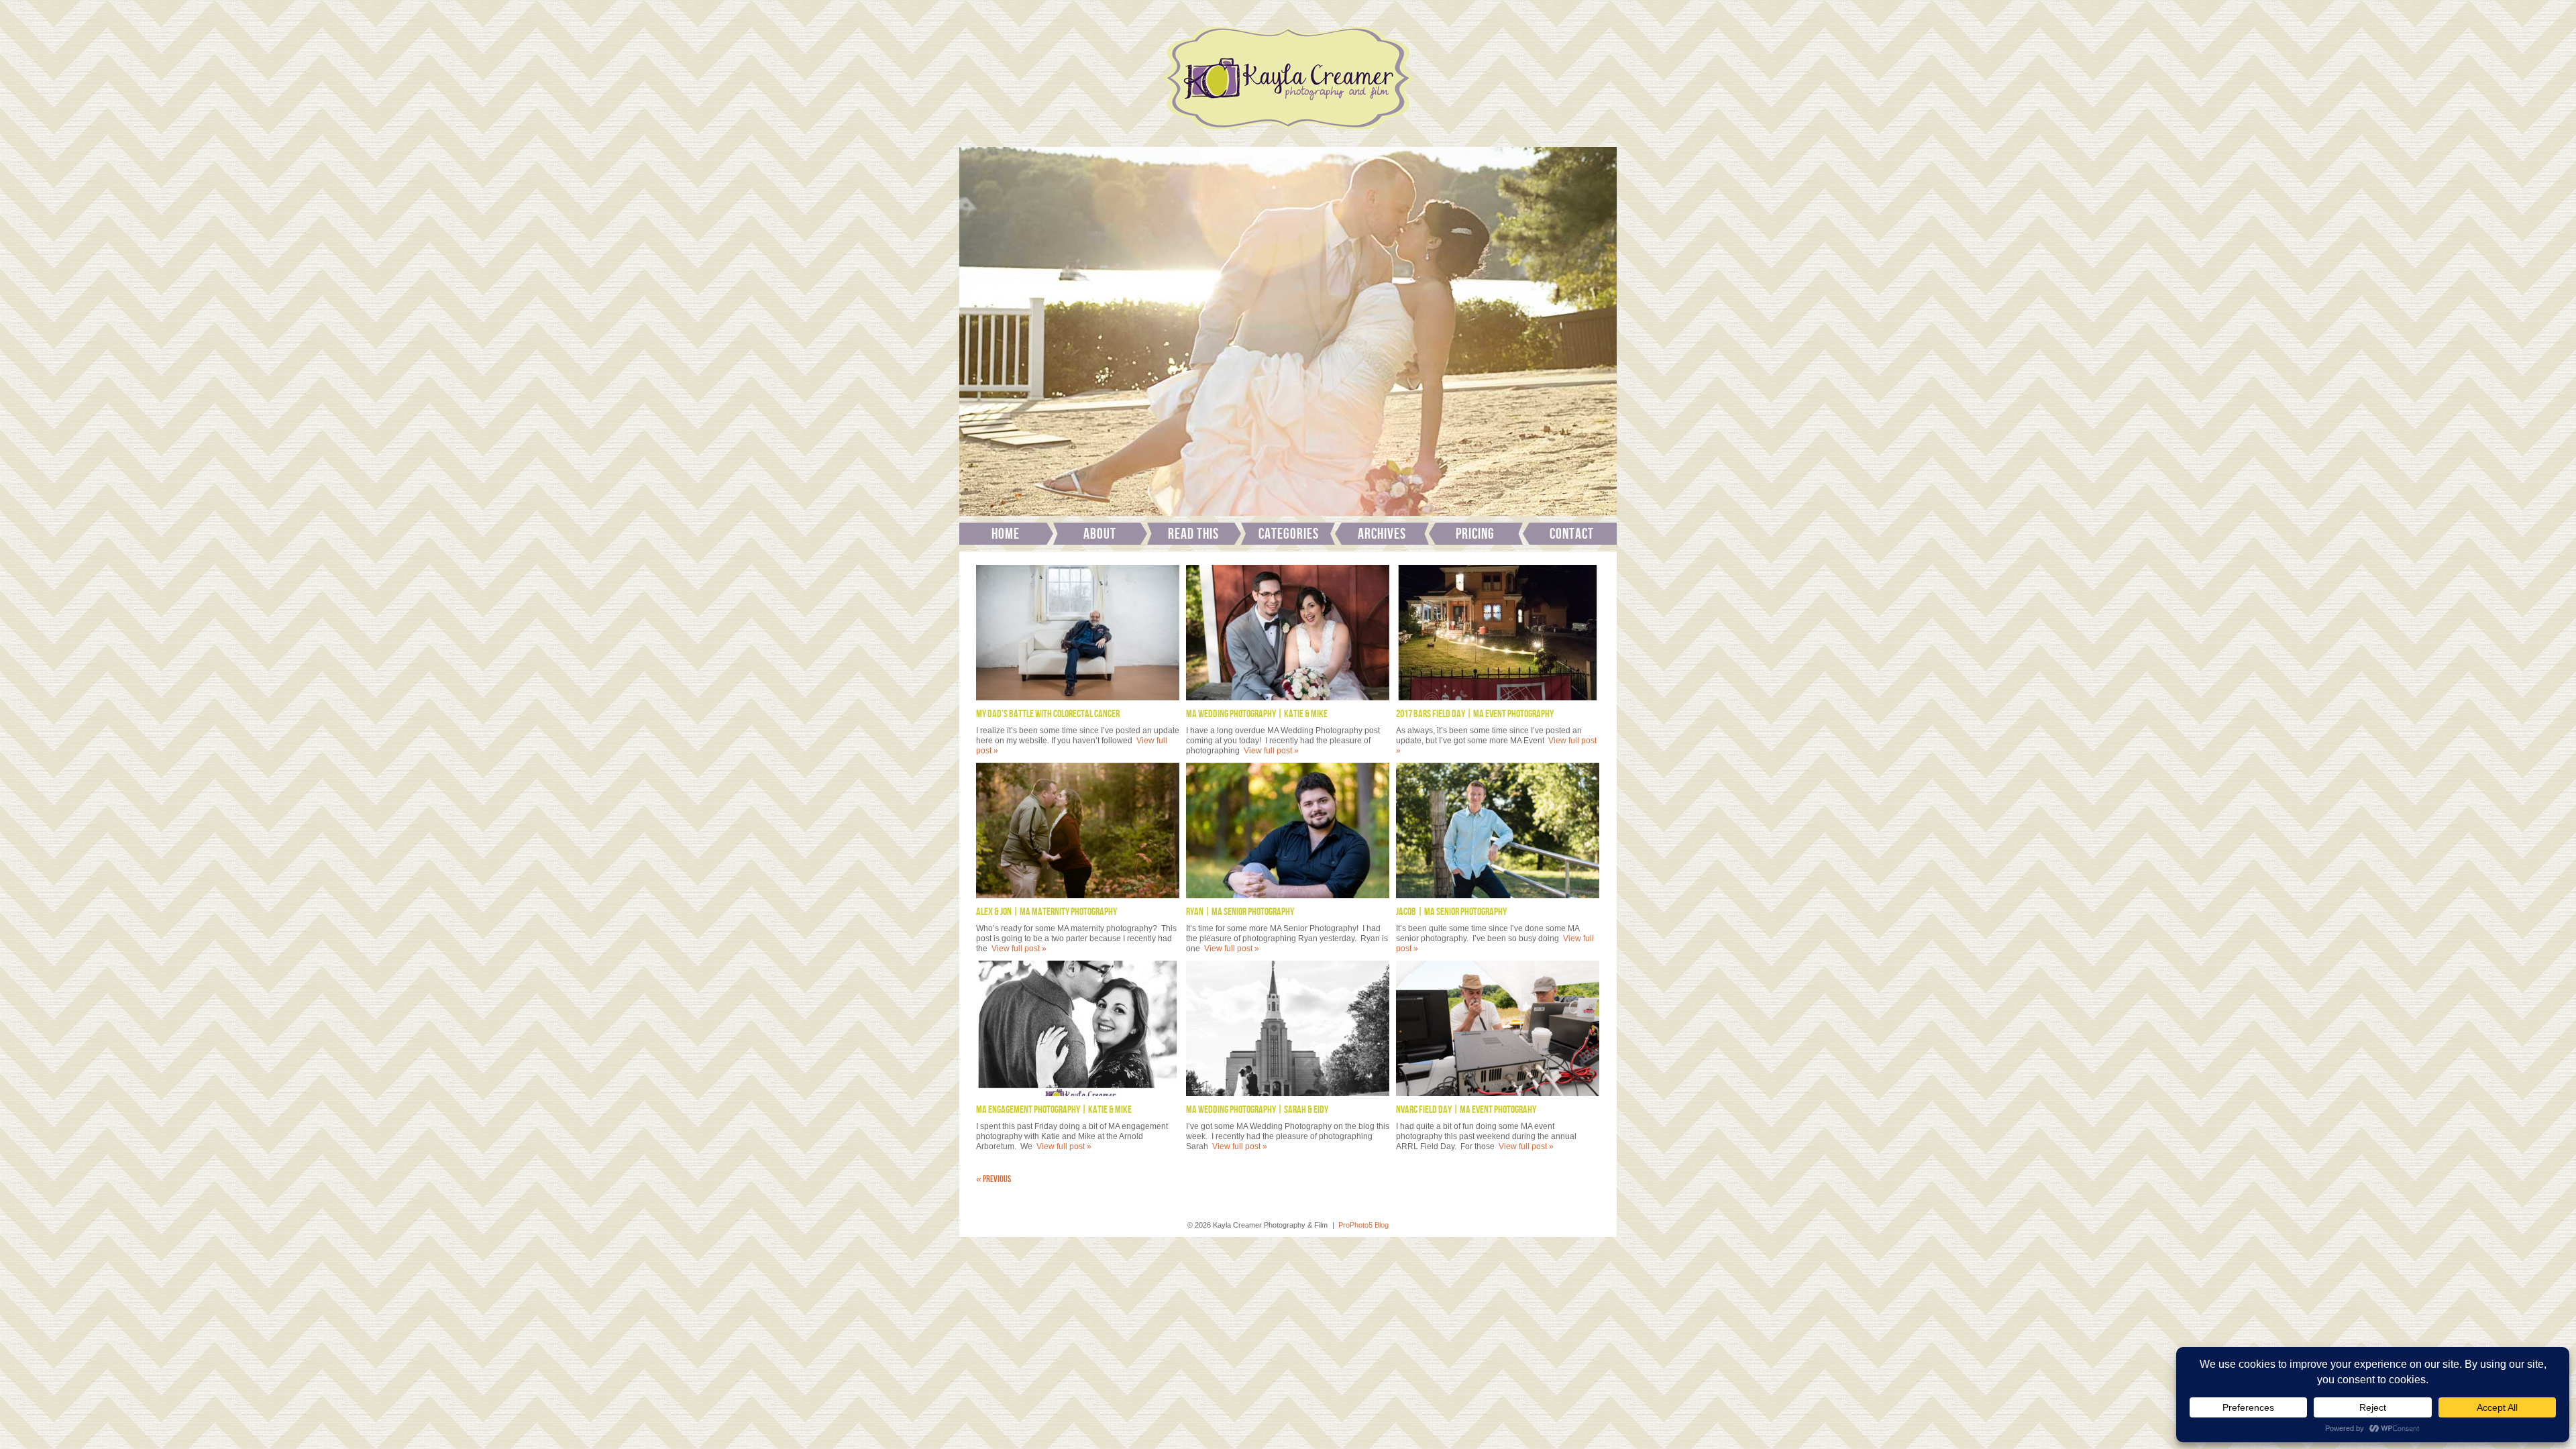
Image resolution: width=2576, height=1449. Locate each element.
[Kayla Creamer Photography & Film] (1288, 134)
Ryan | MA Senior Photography (1240, 912)
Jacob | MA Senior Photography (1451, 912)
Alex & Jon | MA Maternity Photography (1046, 912)
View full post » (1271, 751)
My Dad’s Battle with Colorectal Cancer (1048, 714)
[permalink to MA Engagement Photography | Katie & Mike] (1078, 1028)
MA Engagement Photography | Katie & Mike (1054, 1110)
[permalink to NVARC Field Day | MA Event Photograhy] (1498, 1028)
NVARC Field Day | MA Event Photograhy (1466, 1110)
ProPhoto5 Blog (1363, 1225)
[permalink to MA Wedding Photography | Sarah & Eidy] (1288, 1028)
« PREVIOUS (994, 1179)
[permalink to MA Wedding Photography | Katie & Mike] (1288, 633)
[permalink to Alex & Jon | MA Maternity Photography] (1078, 830)
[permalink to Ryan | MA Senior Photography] (1288, 830)
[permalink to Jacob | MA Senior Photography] (1498, 830)
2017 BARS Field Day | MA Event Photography (1475, 714)
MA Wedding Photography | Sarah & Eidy (1257, 1110)
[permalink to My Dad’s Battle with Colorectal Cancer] (1078, 633)
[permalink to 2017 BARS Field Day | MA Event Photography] (1498, 633)
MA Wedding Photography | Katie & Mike (1257, 714)
